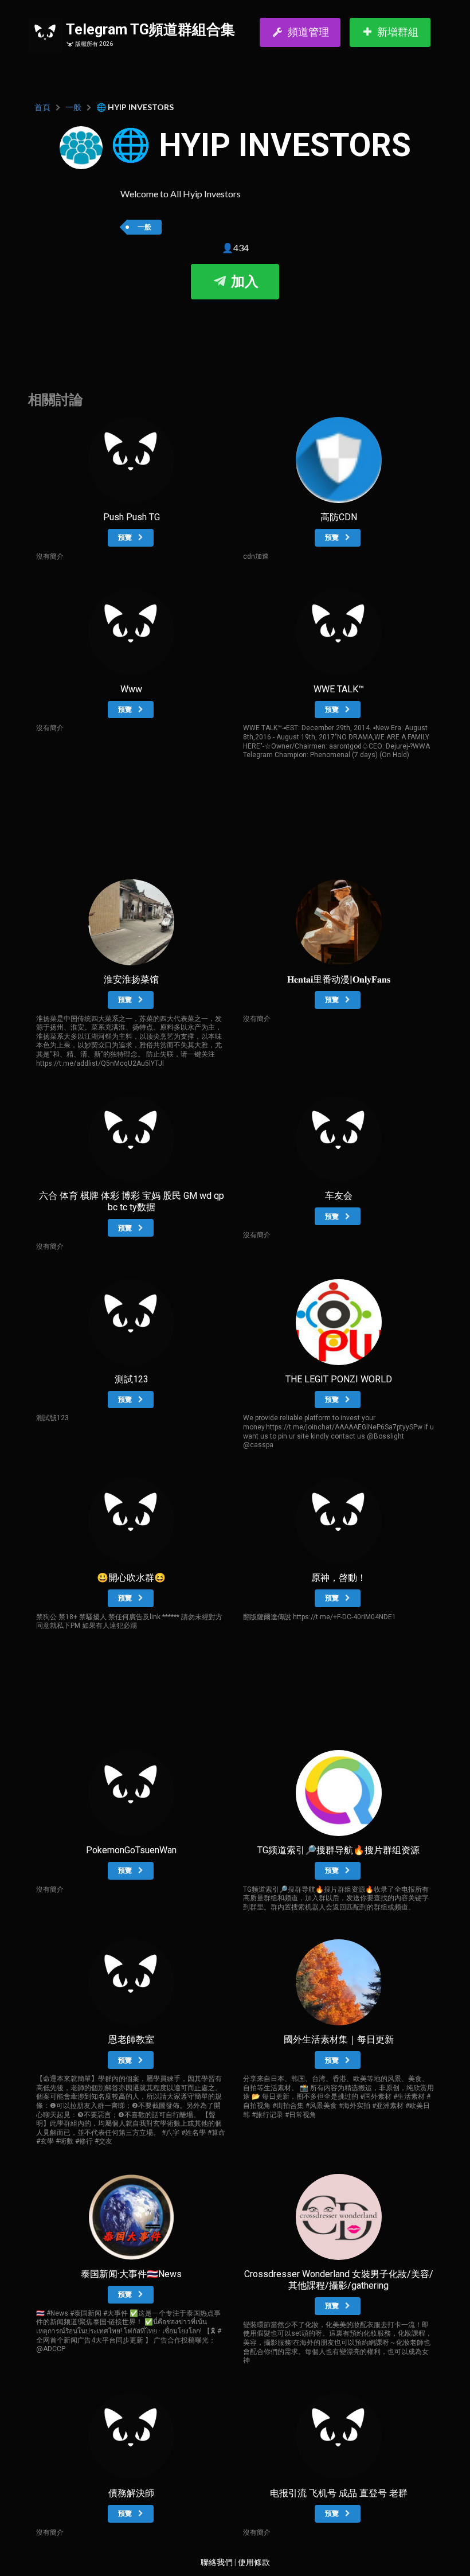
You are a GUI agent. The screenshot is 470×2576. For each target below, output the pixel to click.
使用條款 (254, 2562)
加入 (243, 282)
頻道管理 (308, 32)
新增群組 (398, 32)
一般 (73, 107)
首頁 (42, 107)
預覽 (126, 537)
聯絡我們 (217, 2562)
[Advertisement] (235, 334)
